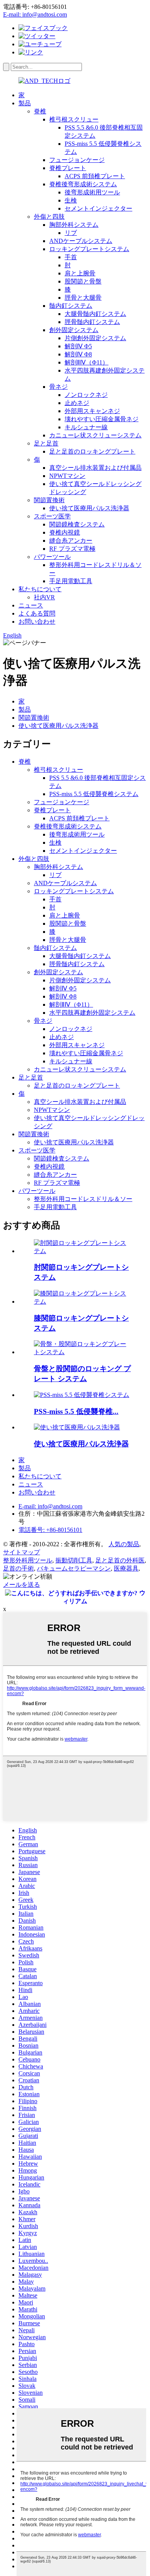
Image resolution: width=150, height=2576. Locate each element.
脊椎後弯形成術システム (83, 184)
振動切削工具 (74, 1560)
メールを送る (22, 1585)
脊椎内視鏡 (65, 532)
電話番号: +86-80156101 (50, 1530)
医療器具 (126, 1568)
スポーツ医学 (52, 516)
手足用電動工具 (71, 581)
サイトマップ (22, 1552)
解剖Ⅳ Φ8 (78, 354)
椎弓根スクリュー (74, 119)
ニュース (31, 605)
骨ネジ (58, 387)
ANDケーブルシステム (81, 241)
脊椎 (40, 111)
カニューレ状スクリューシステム (95, 435)
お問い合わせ (37, 622)
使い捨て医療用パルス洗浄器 (89, 508)
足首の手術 (18, 1568)
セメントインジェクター (98, 208)
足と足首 (46, 443)
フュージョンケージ (77, 160)
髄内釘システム (71, 306)
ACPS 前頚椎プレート (95, 176)
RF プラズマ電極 (72, 549)
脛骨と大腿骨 (83, 298)
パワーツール (52, 557)
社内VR (44, 597)
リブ (71, 233)
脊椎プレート (68, 168)
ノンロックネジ (86, 395)
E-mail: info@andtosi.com (35, 14)
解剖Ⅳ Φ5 (78, 346)
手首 (71, 257)
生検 (71, 200)
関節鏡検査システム (77, 524)
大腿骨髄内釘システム (95, 314)
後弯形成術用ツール (92, 192)
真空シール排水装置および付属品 (95, 468)
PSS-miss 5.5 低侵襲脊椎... (76, 1411)
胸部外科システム (74, 225)
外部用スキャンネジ (92, 411)
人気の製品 (124, 1544)
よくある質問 (37, 613)
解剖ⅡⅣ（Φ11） (87, 362)
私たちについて (40, 589)
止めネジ (77, 403)
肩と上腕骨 (80, 273)
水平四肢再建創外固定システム (92, 1013)
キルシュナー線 (86, 427)
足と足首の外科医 (120, 1560)
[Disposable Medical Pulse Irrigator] (77, 1427)
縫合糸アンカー (71, 541)
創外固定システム (74, 330)
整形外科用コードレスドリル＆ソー (83, 1199)
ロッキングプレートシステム (89, 249)
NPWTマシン (67, 476)
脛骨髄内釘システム (92, 322)
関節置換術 (49, 500)
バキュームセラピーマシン (74, 1568)
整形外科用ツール (28, 1560)
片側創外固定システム (95, 338)
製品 (25, 103)
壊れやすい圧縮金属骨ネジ (102, 419)
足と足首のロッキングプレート (92, 451)
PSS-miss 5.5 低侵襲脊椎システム (94, 794)
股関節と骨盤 (83, 281)
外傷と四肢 (49, 217)
